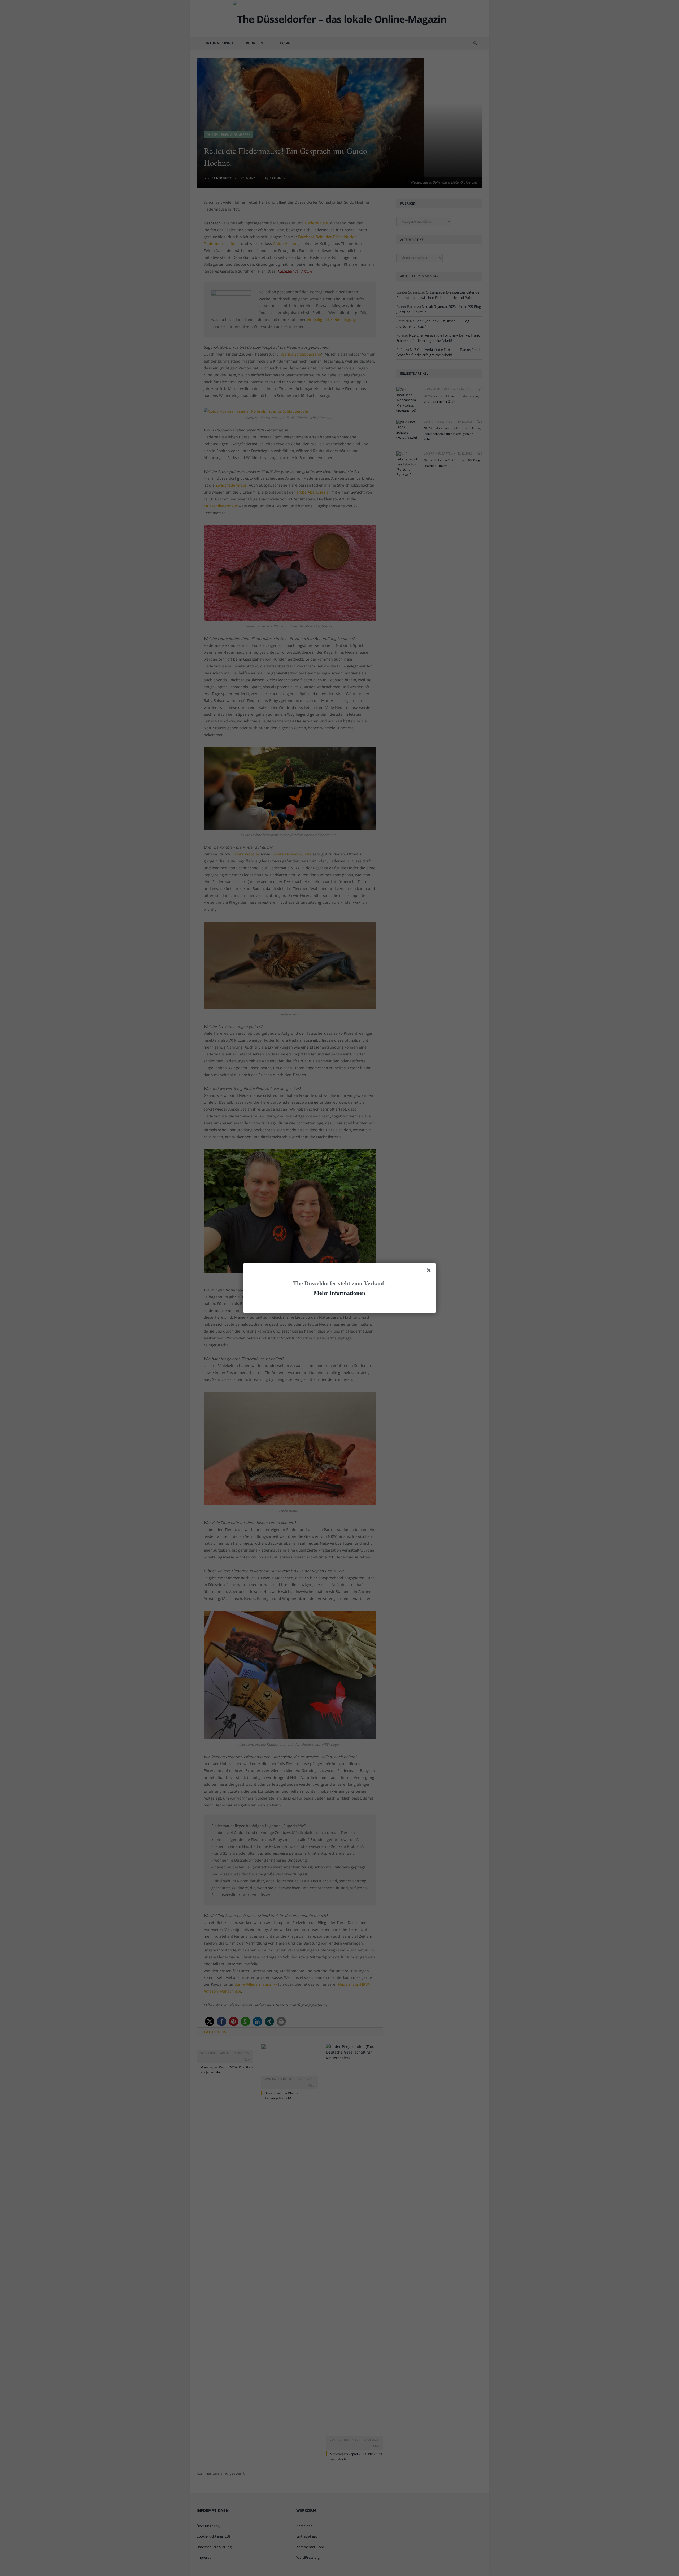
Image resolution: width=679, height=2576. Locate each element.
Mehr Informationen (339, 1293)
